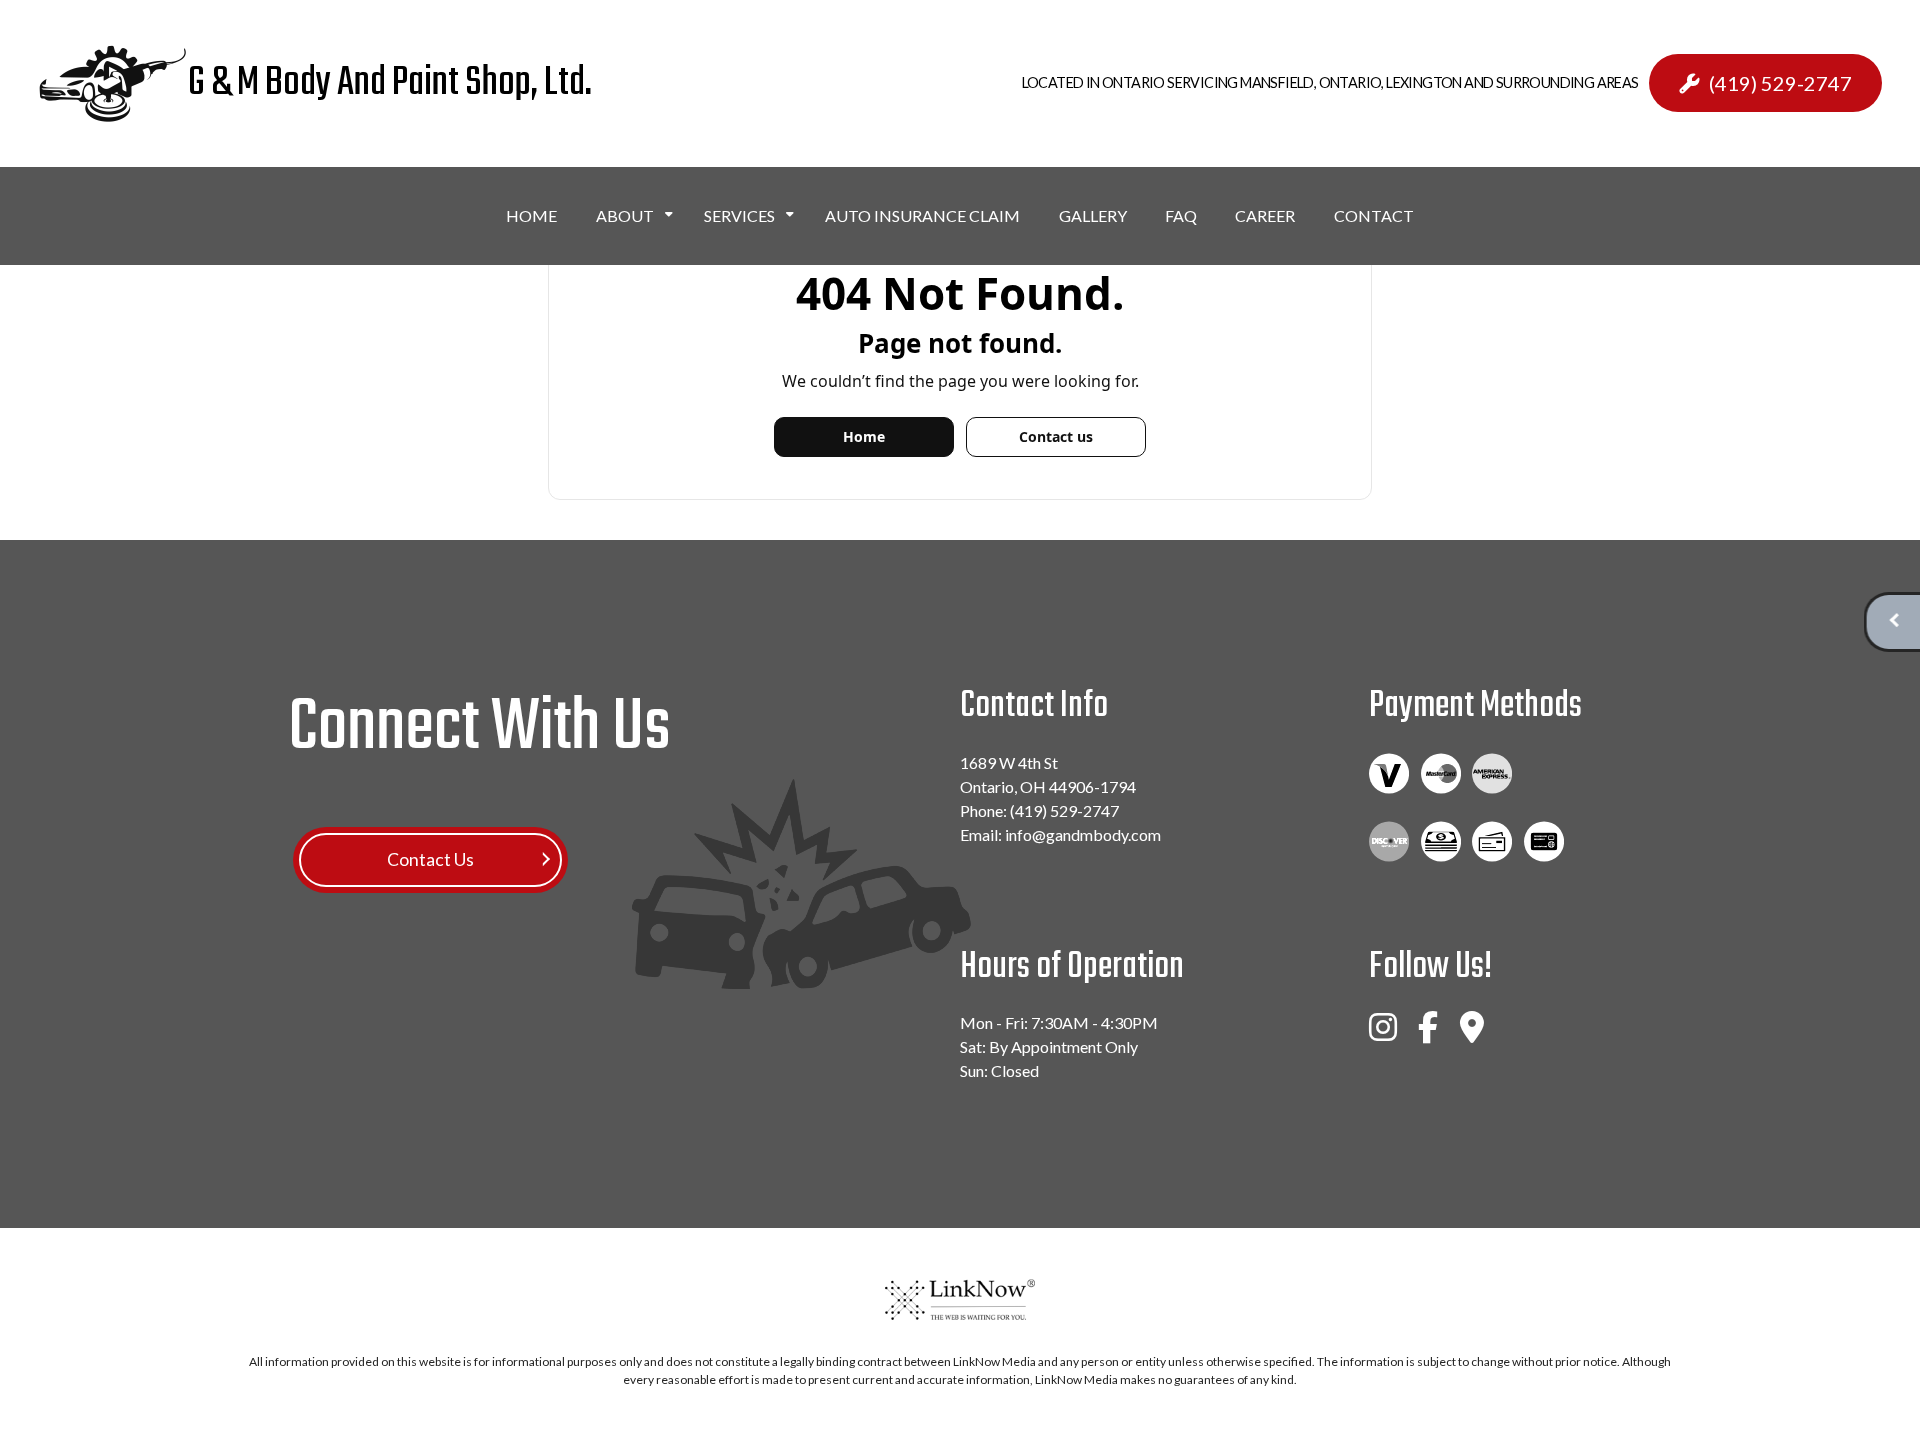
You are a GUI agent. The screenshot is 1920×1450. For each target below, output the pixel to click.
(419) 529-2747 (1780, 83)
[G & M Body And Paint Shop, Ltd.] (113, 84)
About (625, 215)
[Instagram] (1383, 1035)
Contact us (1056, 436)
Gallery (1093, 215)
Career (1265, 215)
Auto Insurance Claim (922, 215)
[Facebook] (1428, 1035)
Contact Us (430, 859)
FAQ (1181, 215)
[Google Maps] (1472, 1035)
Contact (1374, 215)
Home (531, 215)
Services (739, 215)
